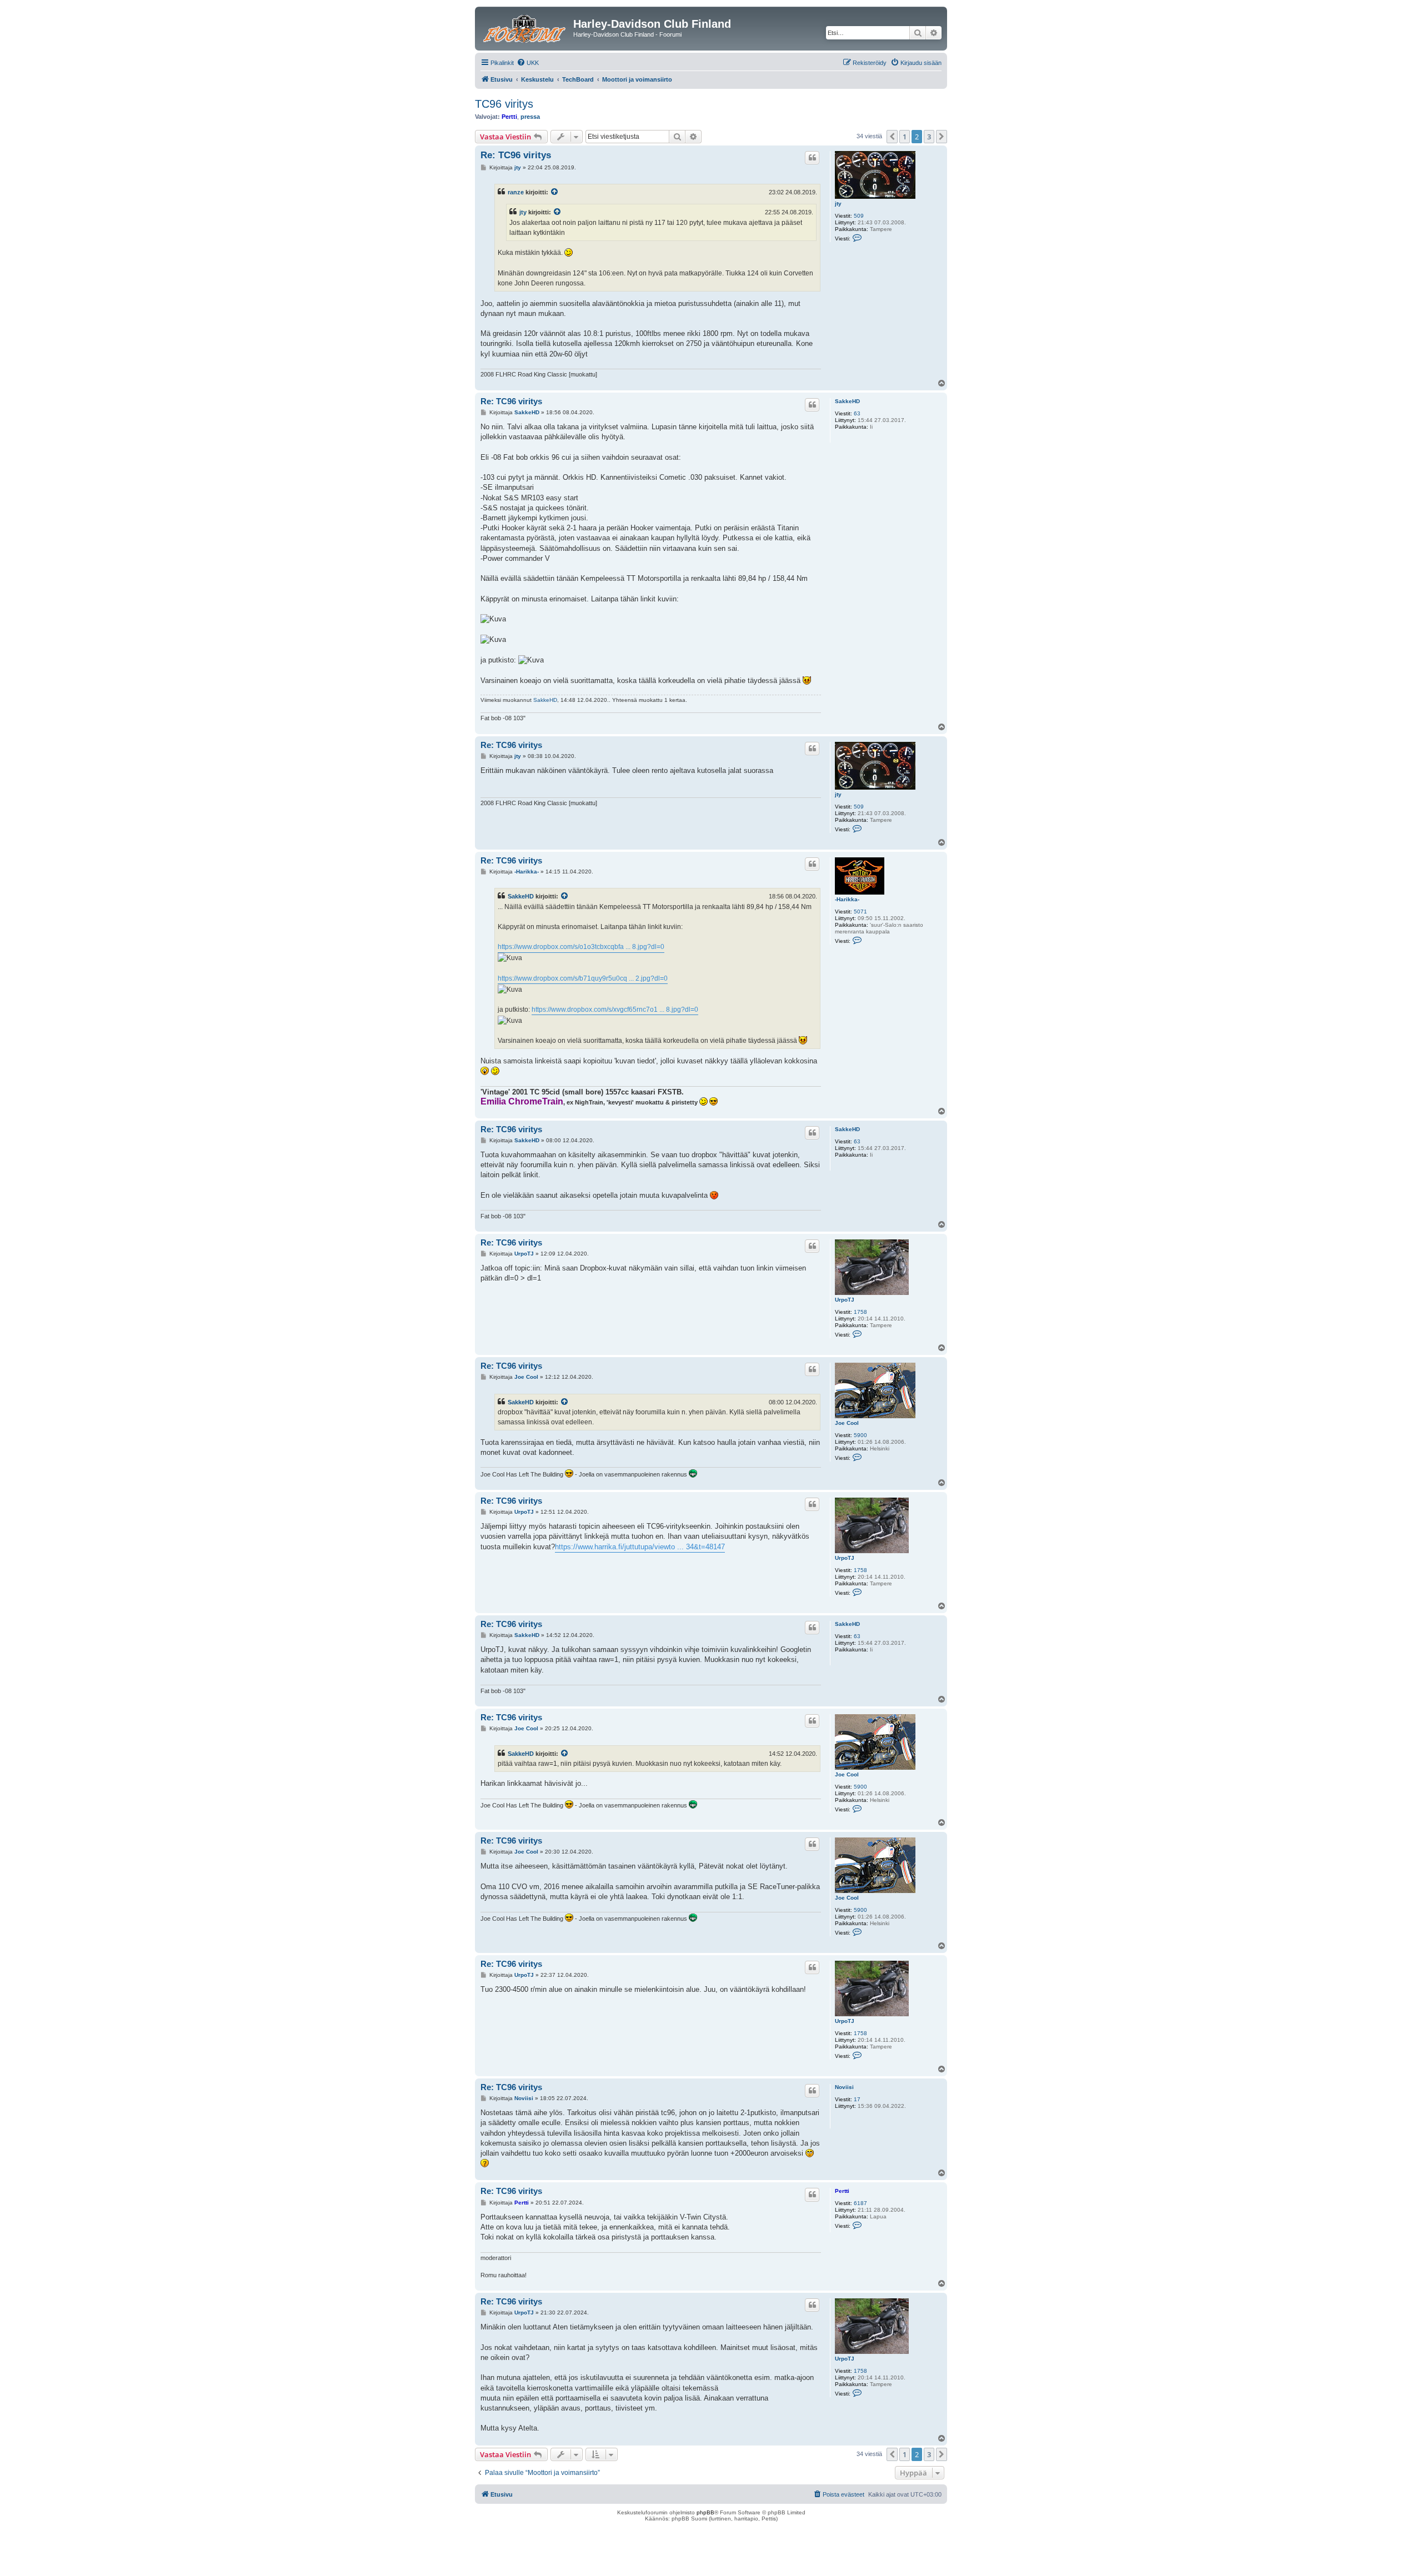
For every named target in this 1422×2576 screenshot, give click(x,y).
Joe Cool (847, 1423)
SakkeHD (847, 401)
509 (859, 216)
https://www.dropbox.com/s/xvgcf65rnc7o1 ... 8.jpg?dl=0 (615, 1010)
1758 (860, 1312)
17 (857, 2099)
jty (838, 204)
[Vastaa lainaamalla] (812, 158)
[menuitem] (528, 63)
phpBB (705, 2512)
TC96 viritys (504, 104)
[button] (892, 137)
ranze (516, 192)
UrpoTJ (845, 1300)
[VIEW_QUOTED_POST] (555, 192)
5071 (860, 912)
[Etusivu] (525, 27)
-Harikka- (847, 899)
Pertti (509, 117)
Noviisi (844, 2087)
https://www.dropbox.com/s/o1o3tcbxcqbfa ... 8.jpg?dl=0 (581, 947)
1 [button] (905, 137)
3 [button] (929, 137)
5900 (860, 1435)
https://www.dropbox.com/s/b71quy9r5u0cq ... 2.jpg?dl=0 (583, 978)
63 (857, 413)
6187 (860, 2203)
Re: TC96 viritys (516, 155)
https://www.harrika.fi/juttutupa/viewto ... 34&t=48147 (640, 1547)
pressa (530, 117)
